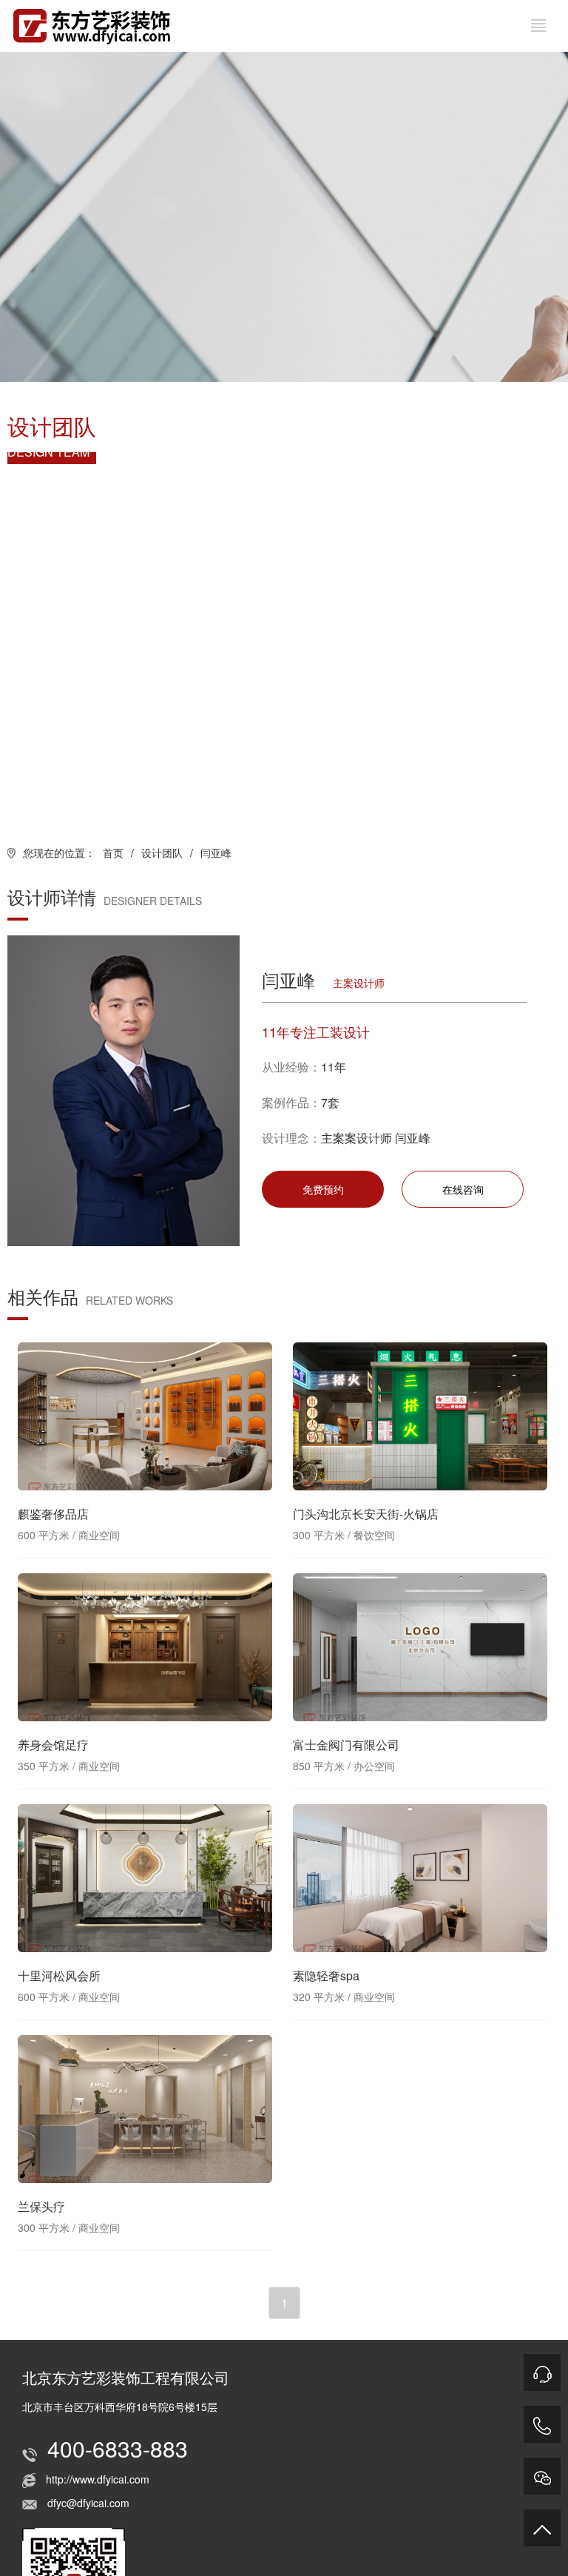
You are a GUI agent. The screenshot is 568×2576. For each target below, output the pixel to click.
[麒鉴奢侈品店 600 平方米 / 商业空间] (145, 1416)
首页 (113, 852)
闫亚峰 (216, 852)
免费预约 (323, 1189)
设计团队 (162, 852)
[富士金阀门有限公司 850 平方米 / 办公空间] (420, 1647)
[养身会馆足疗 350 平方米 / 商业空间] (145, 1647)
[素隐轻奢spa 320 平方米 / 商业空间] (420, 1878)
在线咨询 (463, 1189)
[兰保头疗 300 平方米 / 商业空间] (145, 2109)
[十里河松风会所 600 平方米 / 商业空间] (145, 1878)
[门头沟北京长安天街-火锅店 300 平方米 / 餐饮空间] (420, 1416)
